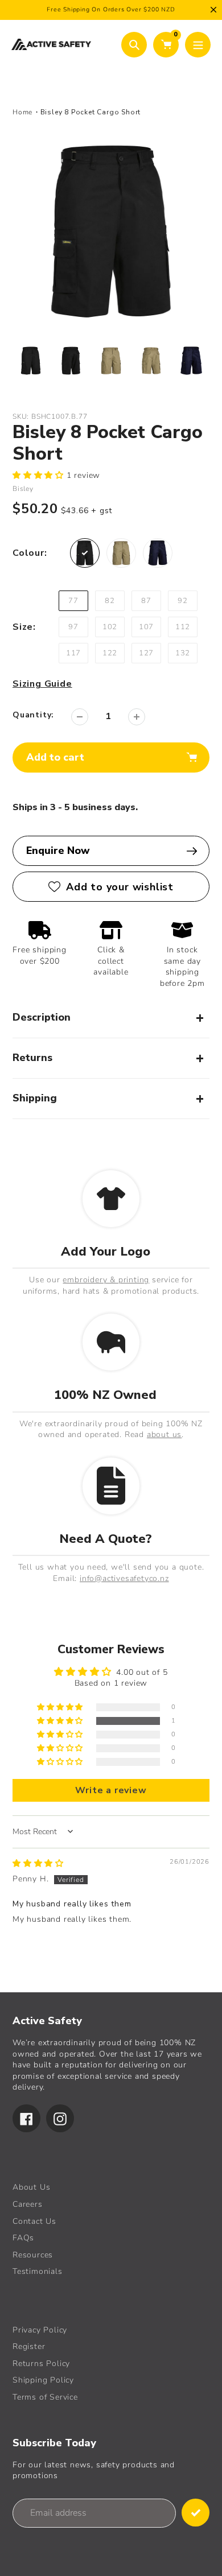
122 (110, 653)
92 (183, 601)
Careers (28, 2204)
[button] (40, 475)
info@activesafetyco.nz (124, 1578)
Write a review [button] (111, 1790)
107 (146, 627)
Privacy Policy (40, 2330)
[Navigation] (198, 45)
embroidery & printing (106, 1280)
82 (110, 601)
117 (73, 653)
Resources (33, 2255)
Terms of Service (45, 2397)
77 (73, 601)
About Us (31, 2187)
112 (183, 627)
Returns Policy (41, 2364)
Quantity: (33, 715)
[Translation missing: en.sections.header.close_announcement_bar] (213, 10)
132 (183, 653)
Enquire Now (58, 851)
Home (22, 112)
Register (29, 2346)
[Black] (85, 553)
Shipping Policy (43, 2380)
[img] (38, 1863)
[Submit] (196, 2513)
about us (164, 1434)
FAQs (23, 2238)
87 (146, 601)
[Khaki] (121, 553)
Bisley (23, 489)
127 (146, 653)
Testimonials (38, 2271)
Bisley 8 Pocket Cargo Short (91, 112)
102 (110, 627)
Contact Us (34, 2221)
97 (73, 627)
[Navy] (158, 553)
